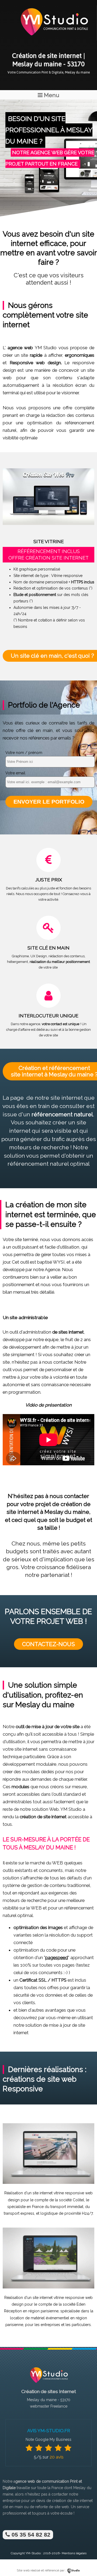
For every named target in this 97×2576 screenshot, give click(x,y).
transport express (19, 2213)
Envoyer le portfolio (49, 802)
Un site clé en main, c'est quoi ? (52, 656)
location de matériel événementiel (40, 2318)
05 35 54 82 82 (30, 2535)
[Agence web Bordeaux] (48, 2384)
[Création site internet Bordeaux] (54, 39)
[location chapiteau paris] (48, 2287)
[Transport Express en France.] (48, 2183)
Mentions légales (74, 2553)
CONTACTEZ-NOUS (48, 1644)
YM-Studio (33, 2553)
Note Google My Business (48, 2439)
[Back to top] (86, 2561)
